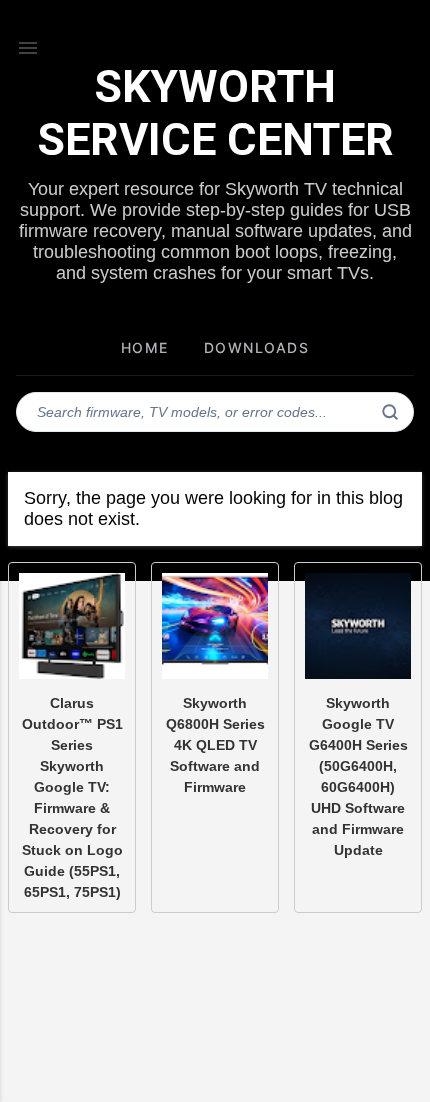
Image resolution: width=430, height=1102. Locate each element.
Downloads (257, 347)
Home (145, 347)
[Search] (390, 412)
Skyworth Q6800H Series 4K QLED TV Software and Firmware (215, 745)
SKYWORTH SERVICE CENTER (215, 113)
